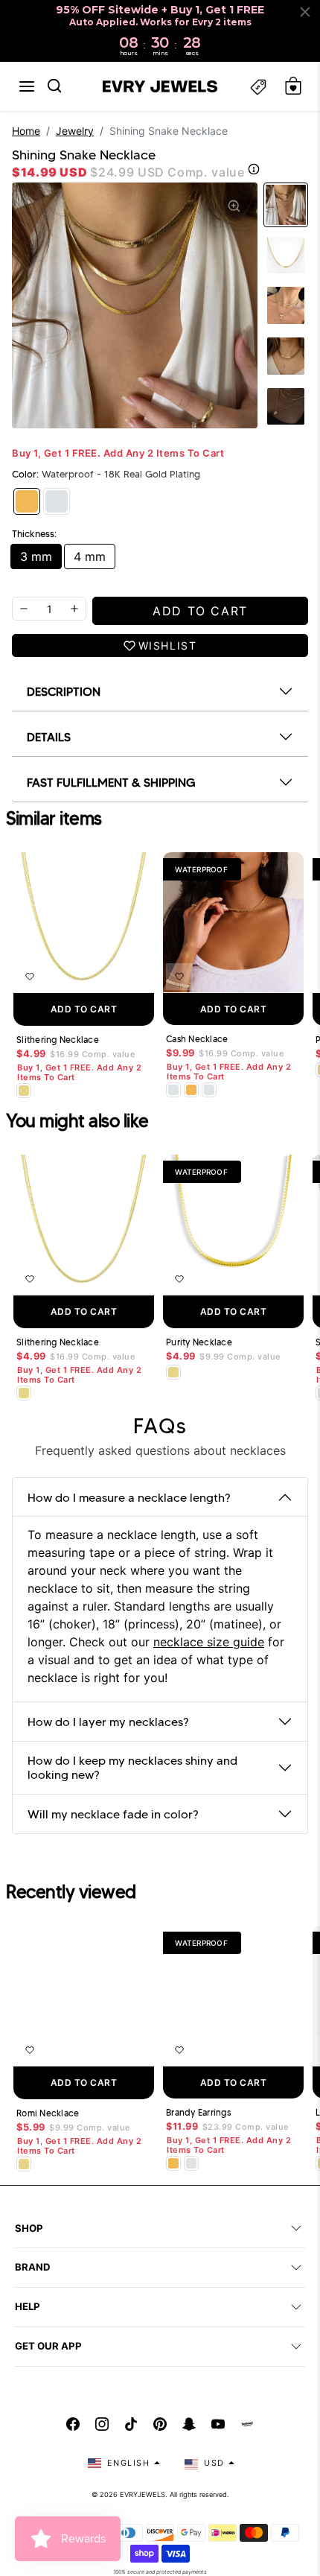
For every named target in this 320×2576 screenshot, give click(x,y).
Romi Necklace (48, 2113)
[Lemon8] (247, 2424)
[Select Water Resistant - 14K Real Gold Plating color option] (24, 1091)
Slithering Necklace (58, 1040)
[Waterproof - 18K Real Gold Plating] (27, 501)
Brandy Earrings (198, 2113)
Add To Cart (84, 1009)
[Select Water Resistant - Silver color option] (173, 1090)
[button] (27, 86)
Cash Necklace (197, 1039)
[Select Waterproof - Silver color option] (209, 1090)
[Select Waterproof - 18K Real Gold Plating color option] (191, 1090)
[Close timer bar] (305, 12)
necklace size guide (209, 1642)
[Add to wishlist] (30, 977)
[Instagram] (102, 2424)
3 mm (36, 556)
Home (26, 131)
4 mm (90, 556)
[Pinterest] (160, 2424)
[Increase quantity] (74, 609)
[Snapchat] (189, 2424)
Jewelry (75, 131)
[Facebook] (73, 2424)
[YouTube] (218, 2424)
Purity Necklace (199, 1342)
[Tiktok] (131, 2424)
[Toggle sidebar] (258, 86)
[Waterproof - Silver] (57, 501)
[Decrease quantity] (24, 609)
